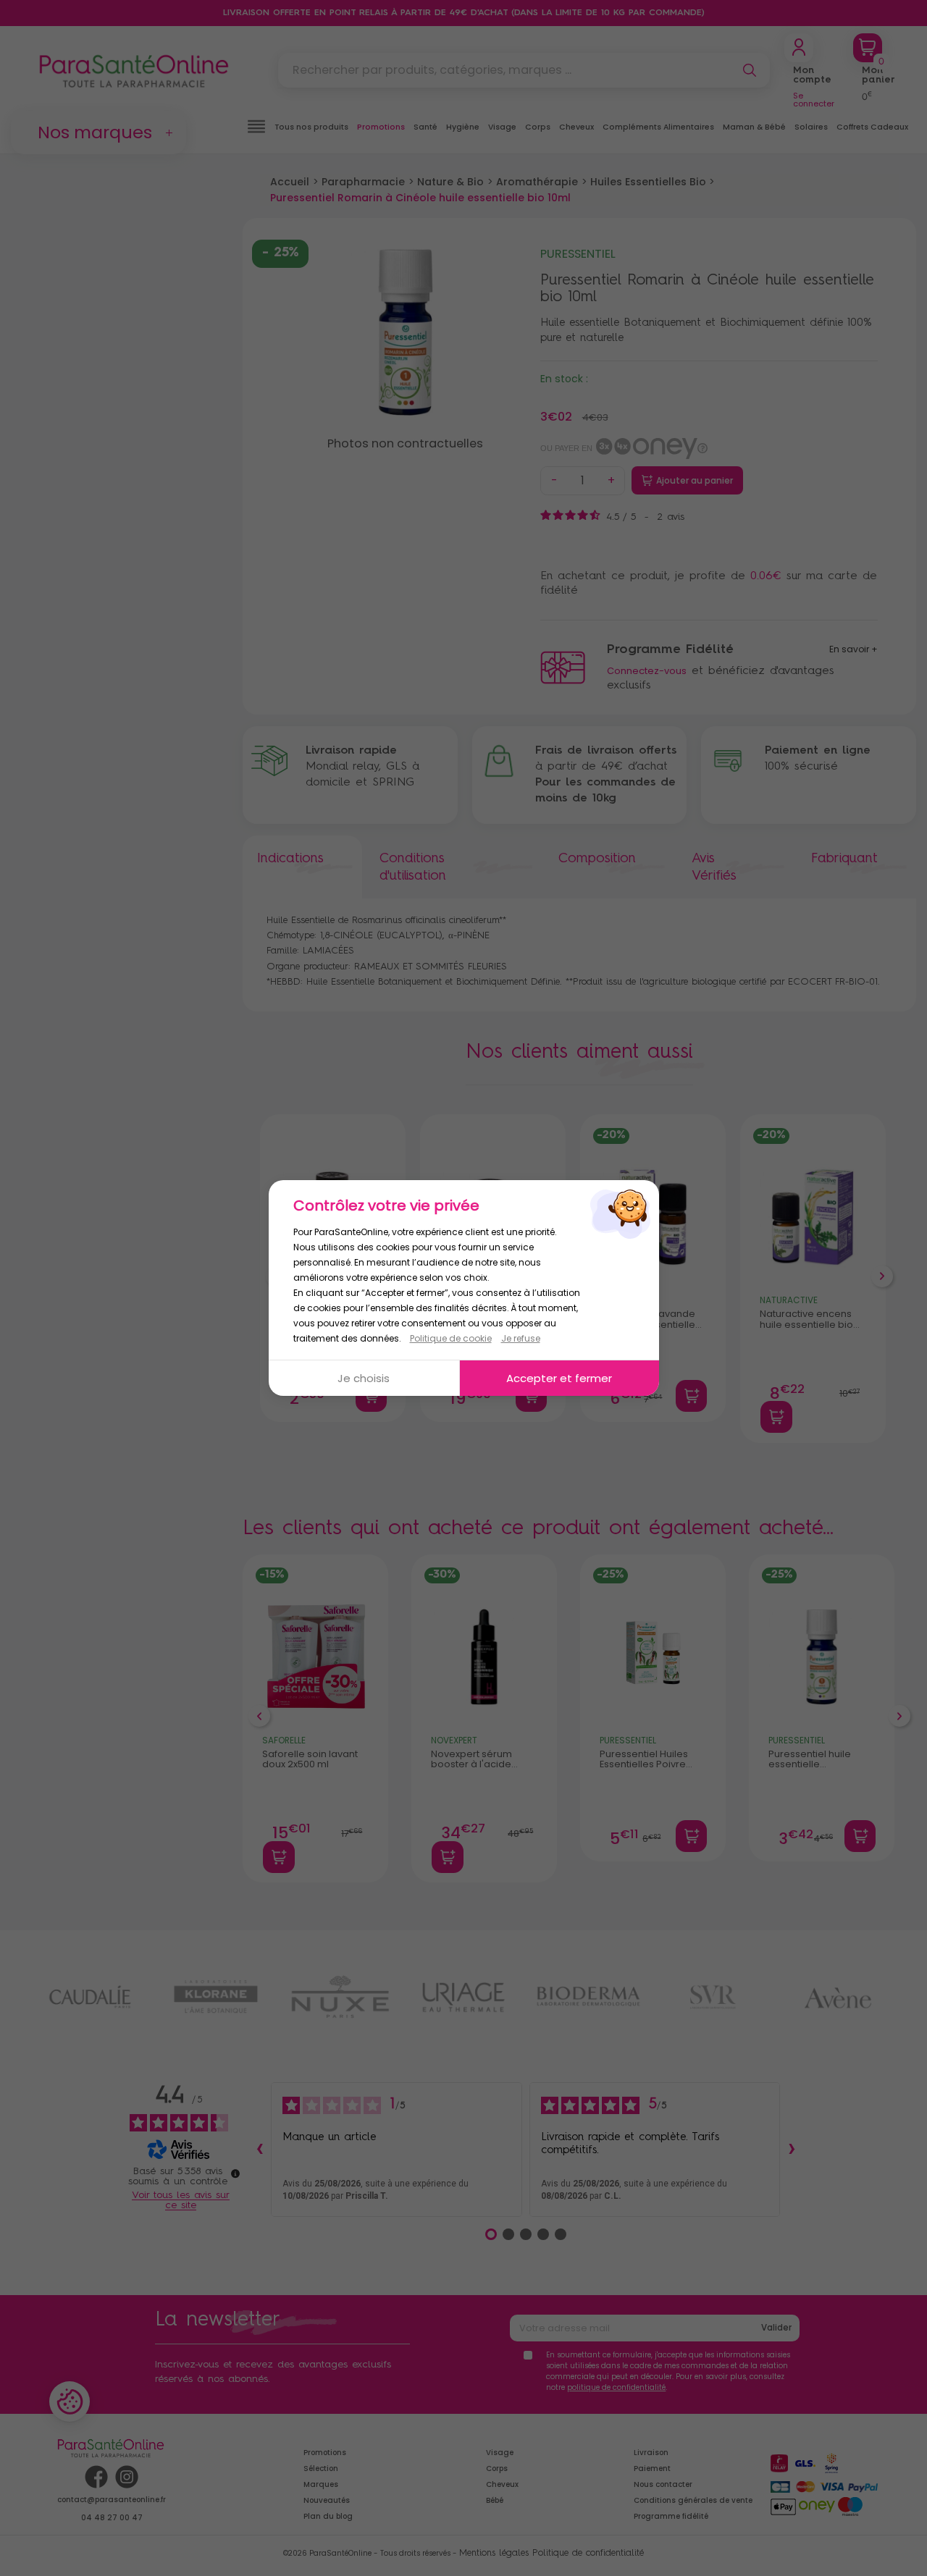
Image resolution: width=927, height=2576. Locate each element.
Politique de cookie (451, 1338)
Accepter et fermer (559, 1378)
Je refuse (521, 1338)
